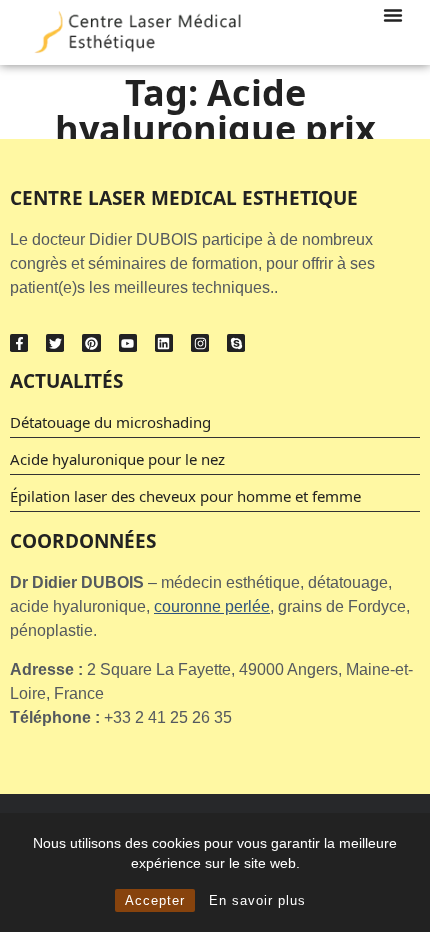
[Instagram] (200, 343)
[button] (393, 15)
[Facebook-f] (19, 343)
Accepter (155, 900)
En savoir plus (257, 900)
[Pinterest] (91, 343)
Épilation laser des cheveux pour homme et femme (185, 496)
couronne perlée (212, 606)
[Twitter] (55, 343)
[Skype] (236, 343)
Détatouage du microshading (110, 422)
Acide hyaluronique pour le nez (117, 459)
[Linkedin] (164, 343)
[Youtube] (128, 343)
